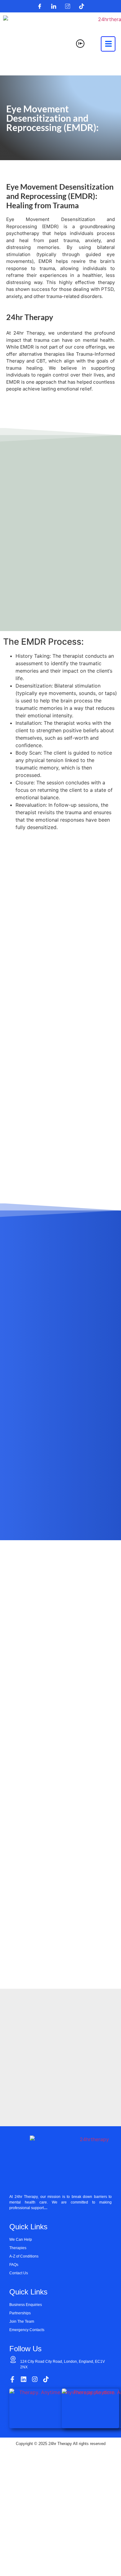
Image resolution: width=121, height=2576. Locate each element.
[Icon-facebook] (12, 2379)
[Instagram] (68, 6)
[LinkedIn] (54, 6)
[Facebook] (40, 6)
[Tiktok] (82, 6)
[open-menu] (108, 44)
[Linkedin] (24, 2379)
